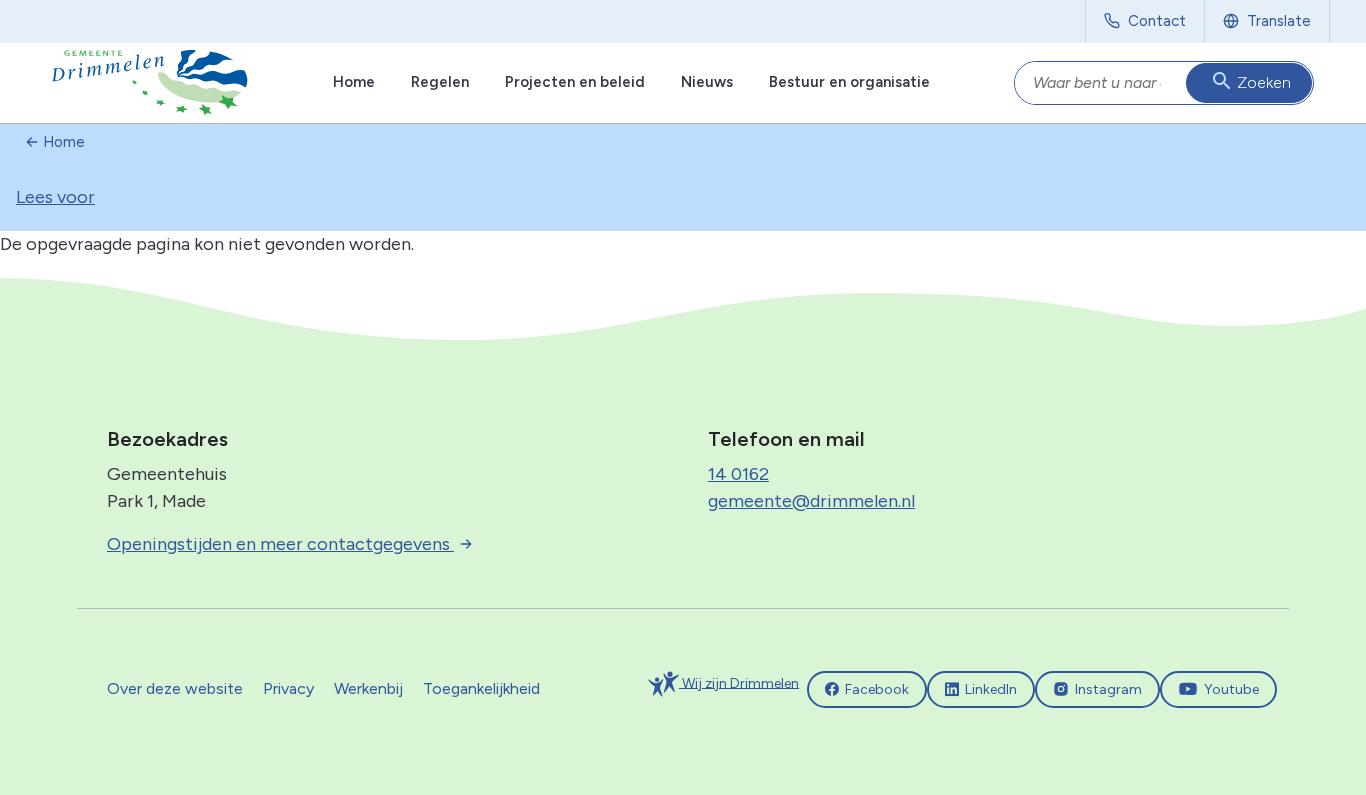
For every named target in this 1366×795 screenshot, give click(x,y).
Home (354, 82)
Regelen (440, 82)
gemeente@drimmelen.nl (811, 501)
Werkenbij (368, 688)
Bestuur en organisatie (849, 82)
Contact (1157, 21)
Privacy (288, 688)
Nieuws (707, 82)
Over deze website (175, 688)
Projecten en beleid (575, 82)
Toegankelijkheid (481, 688)
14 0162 (738, 474)
